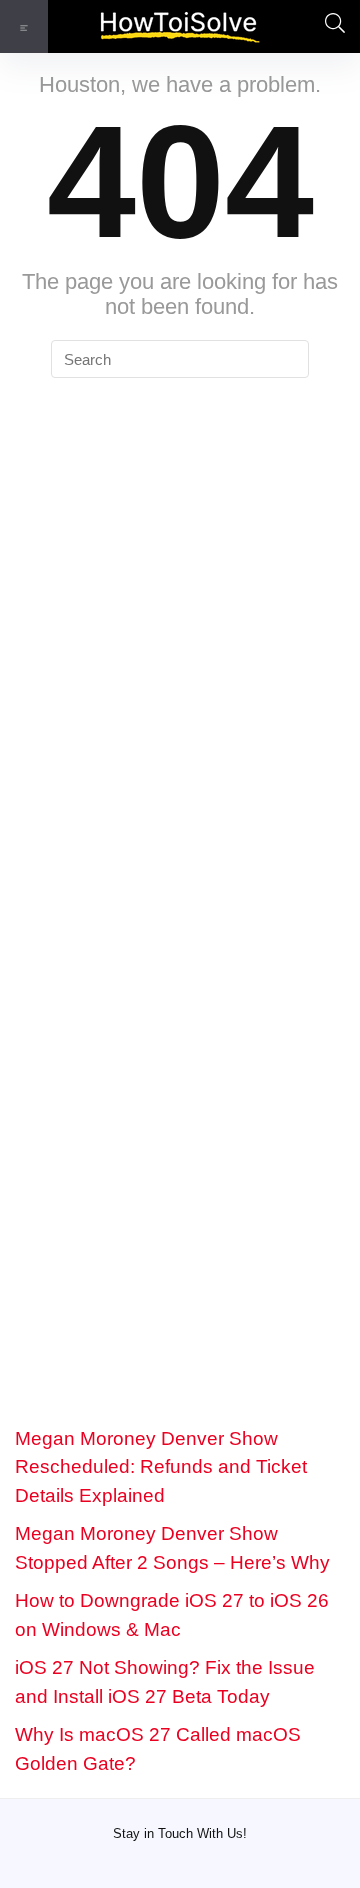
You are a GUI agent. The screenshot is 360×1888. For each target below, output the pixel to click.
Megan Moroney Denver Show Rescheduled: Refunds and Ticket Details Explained (161, 1467)
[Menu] (24, 26)
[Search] (329, 26)
